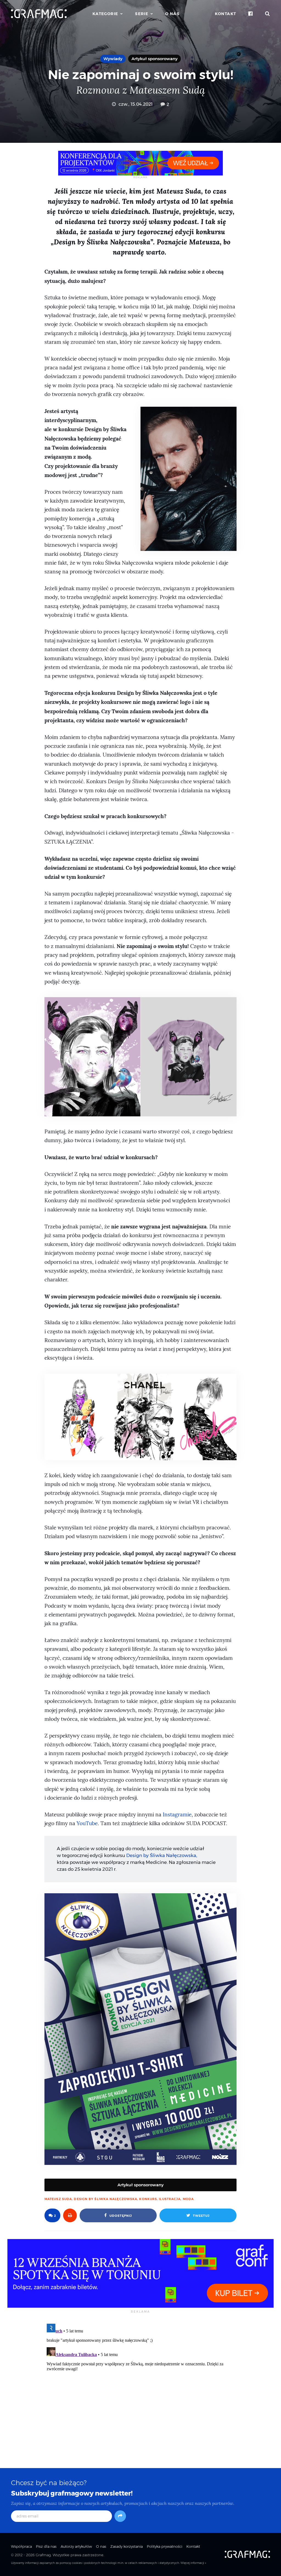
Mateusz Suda (58, 2199)
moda (188, 2199)
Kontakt (226, 14)
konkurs (148, 2199)
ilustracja (170, 2199)
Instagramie (177, 1815)
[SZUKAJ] (268, 14)
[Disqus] (140, 2390)
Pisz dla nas (46, 2546)
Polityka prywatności (165, 2546)
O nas (172, 14)
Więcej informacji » (193, 2563)
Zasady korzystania (127, 2546)
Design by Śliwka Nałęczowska (106, 2199)
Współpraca (21, 2546)
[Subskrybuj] (120, 2516)
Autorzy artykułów (76, 2546)
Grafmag (43, 2555)
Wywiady (113, 59)
